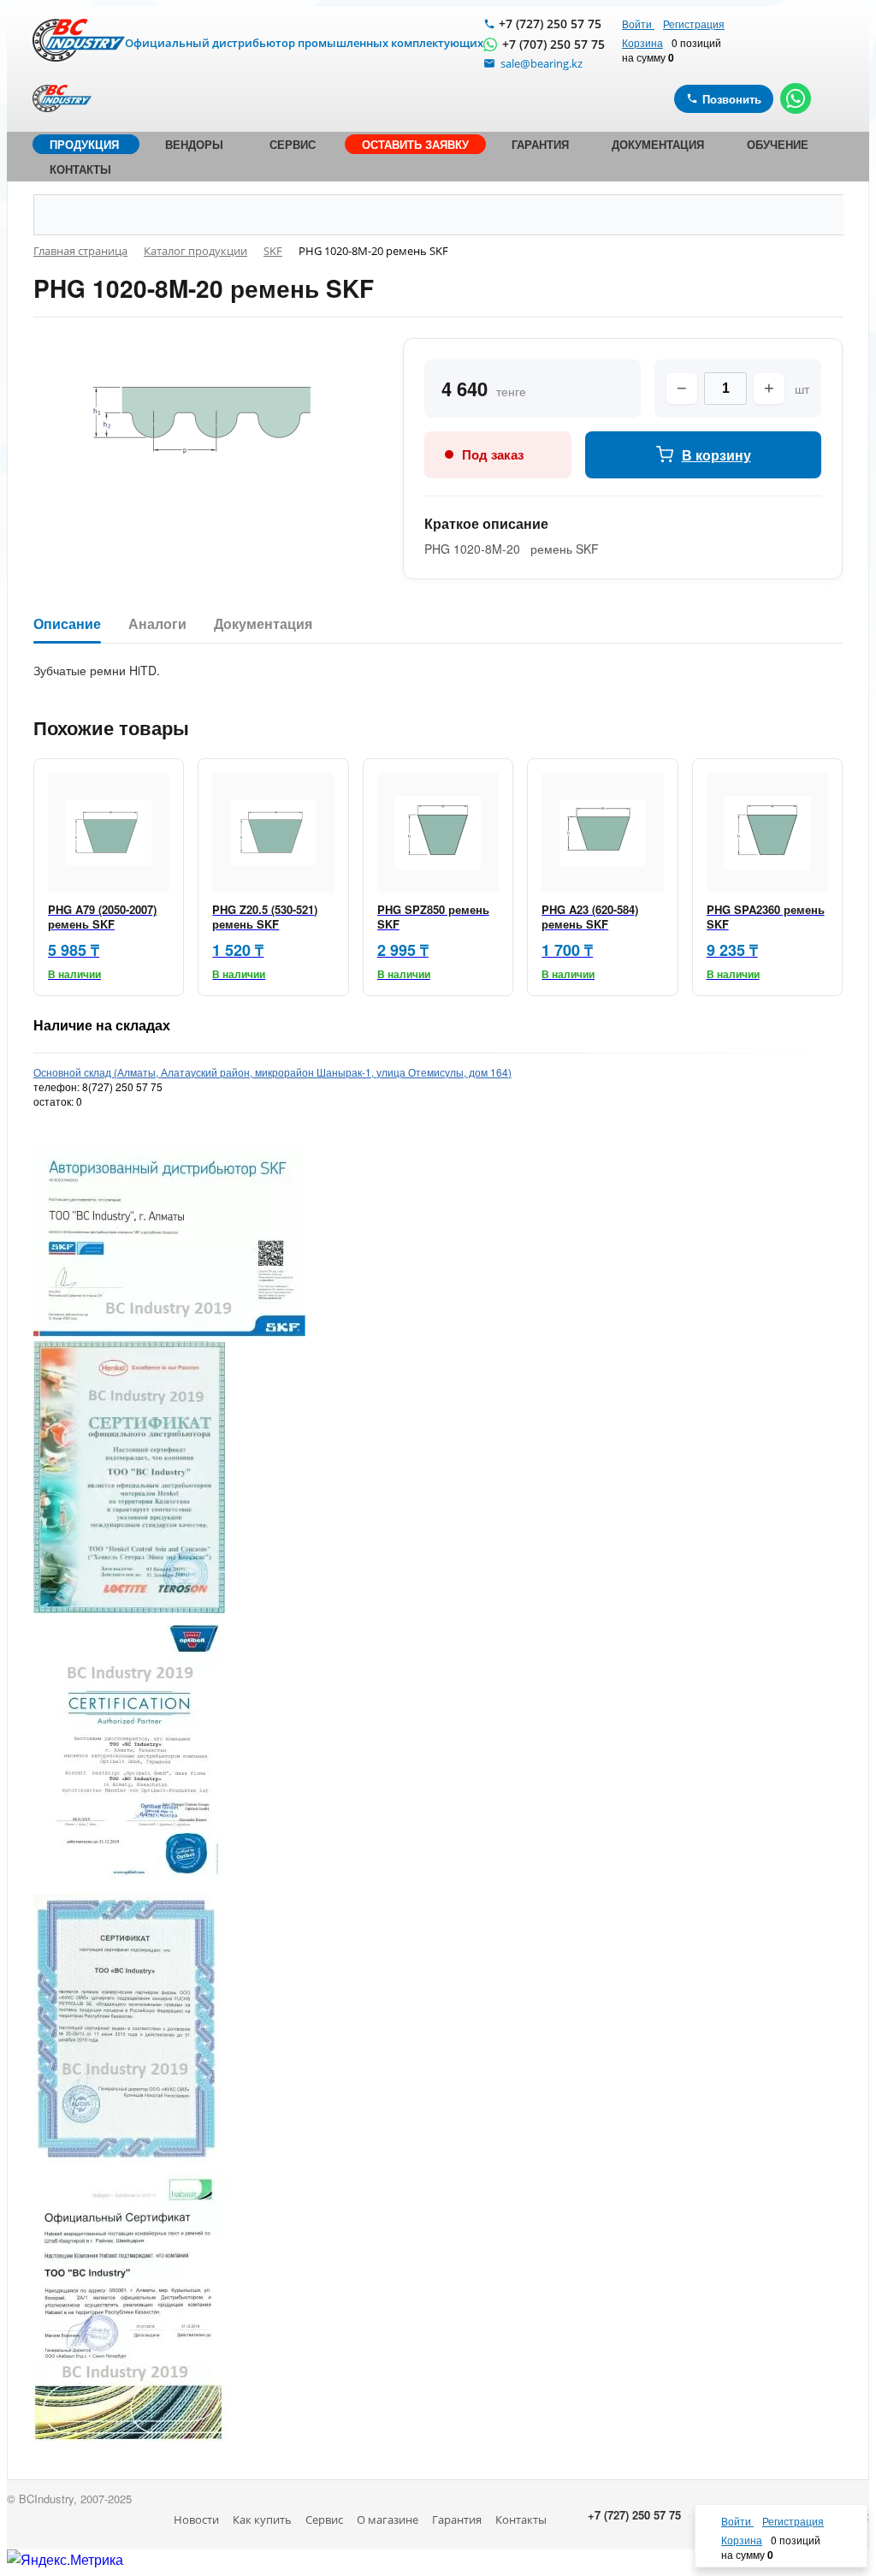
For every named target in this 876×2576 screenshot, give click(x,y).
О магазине (388, 2520)
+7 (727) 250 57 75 (550, 24)
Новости (196, 2520)
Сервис (324, 2520)
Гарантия (457, 2520)
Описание (67, 624)
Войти (638, 24)
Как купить (262, 2520)
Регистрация (694, 24)
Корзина (642, 42)
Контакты (521, 2520)
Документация (263, 624)
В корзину (716, 455)
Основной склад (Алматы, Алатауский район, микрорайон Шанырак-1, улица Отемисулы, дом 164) (272, 1072)
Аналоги (157, 624)
